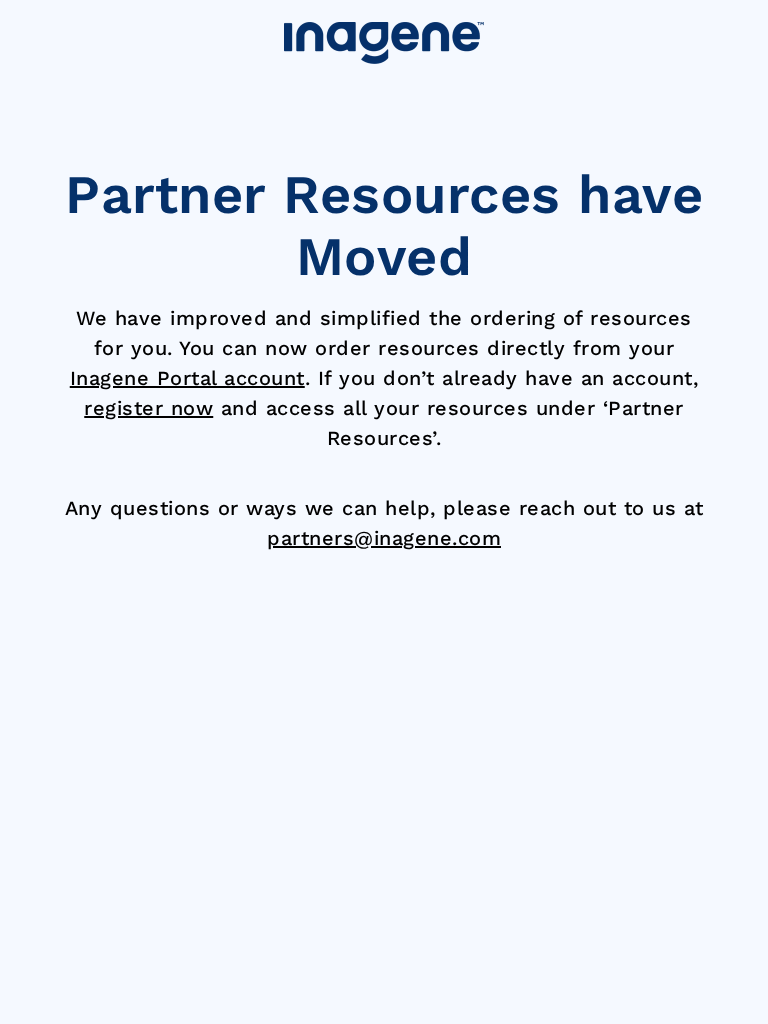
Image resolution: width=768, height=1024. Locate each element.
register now (148, 408)
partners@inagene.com (384, 538)
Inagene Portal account (187, 378)
